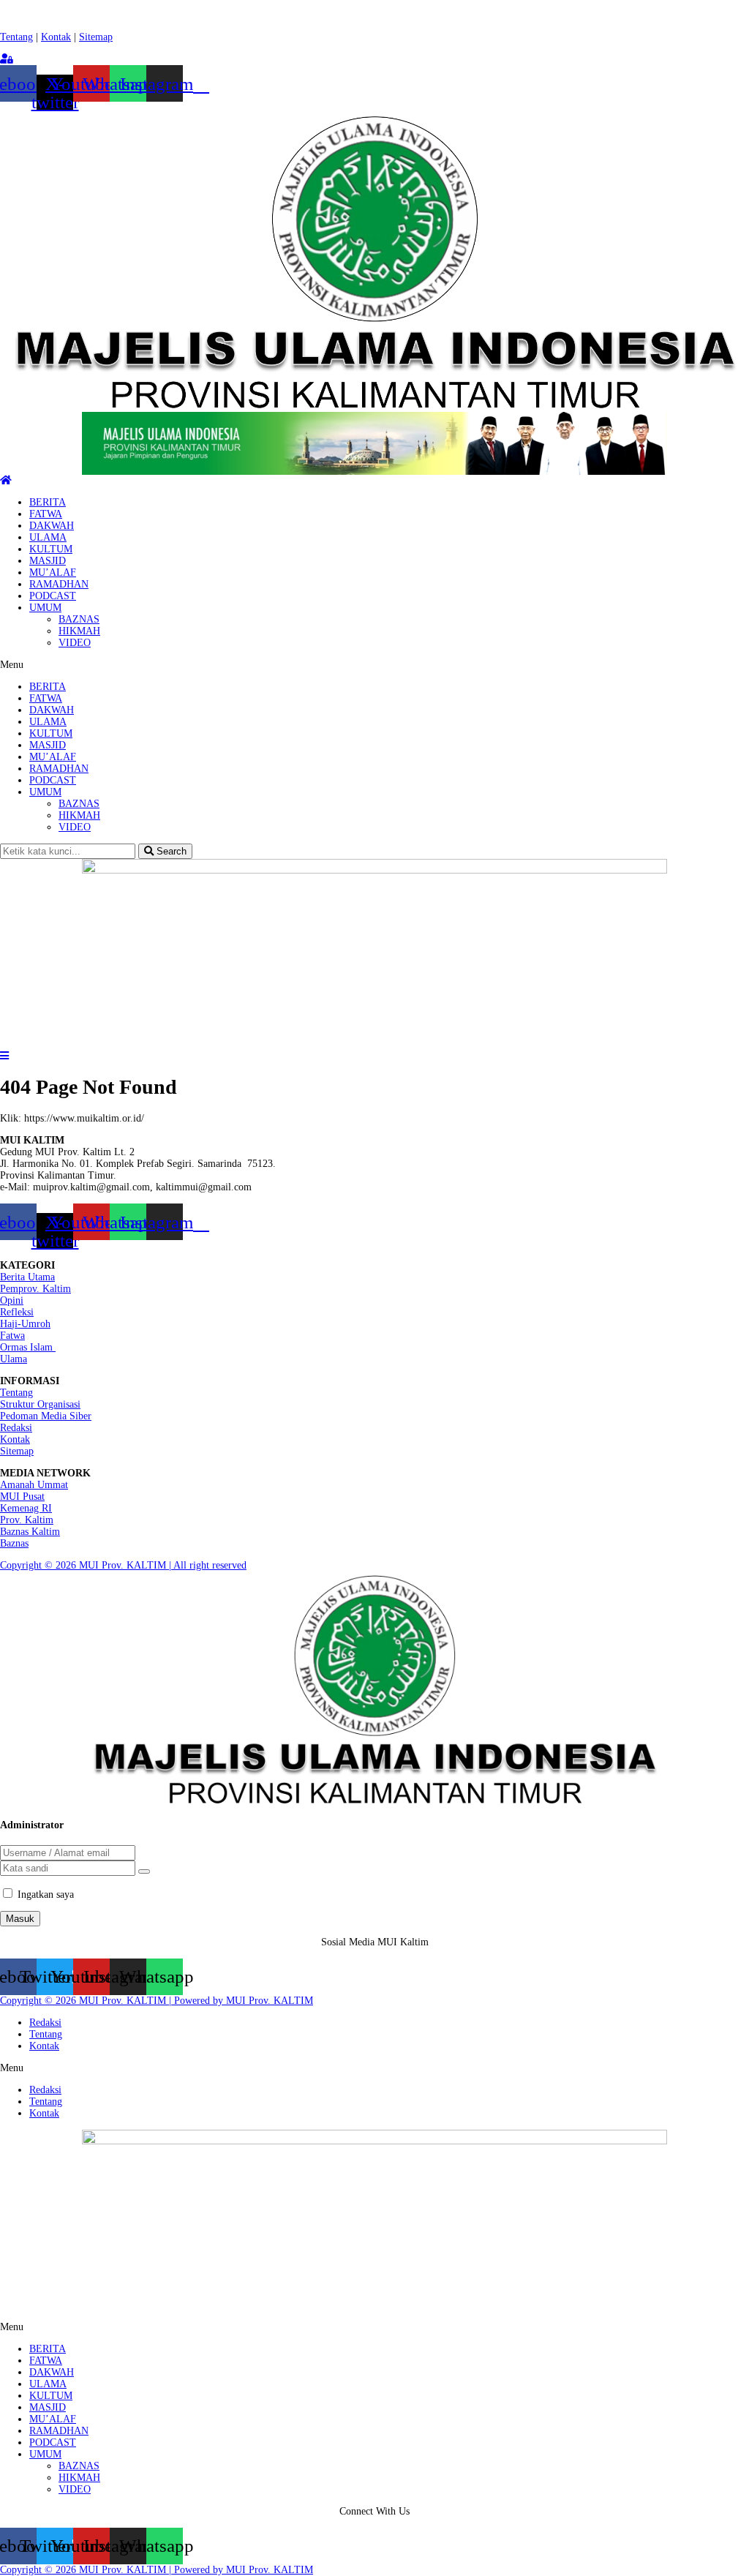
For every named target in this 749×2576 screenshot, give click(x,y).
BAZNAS (79, 619)
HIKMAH (79, 631)
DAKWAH (52, 526)
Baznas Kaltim (30, 1532)
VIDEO (75, 643)
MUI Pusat (22, 1497)
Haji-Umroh (25, 1324)
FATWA (46, 514)
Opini (12, 1300)
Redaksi (16, 1428)
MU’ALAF (53, 572)
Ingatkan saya (46, 1895)
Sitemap (96, 37)
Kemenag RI (26, 1508)
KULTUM (51, 549)
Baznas (14, 1543)
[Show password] (144, 1871)
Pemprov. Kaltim (35, 1289)
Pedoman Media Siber (46, 1416)
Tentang (16, 37)
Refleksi (17, 1312)
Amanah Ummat (34, 1485)
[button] (374, 665)
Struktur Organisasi (40, 1404)
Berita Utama (27, 1277)
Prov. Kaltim (27, 1520)
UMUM (45, 608)
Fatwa (12, 1336)
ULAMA (48, 537)
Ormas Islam (28, 1347)
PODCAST (53, 596)
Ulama (14, 1359)
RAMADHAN (59, 584)
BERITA (48, 502)
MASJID (48, 561)
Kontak (56, 37)
